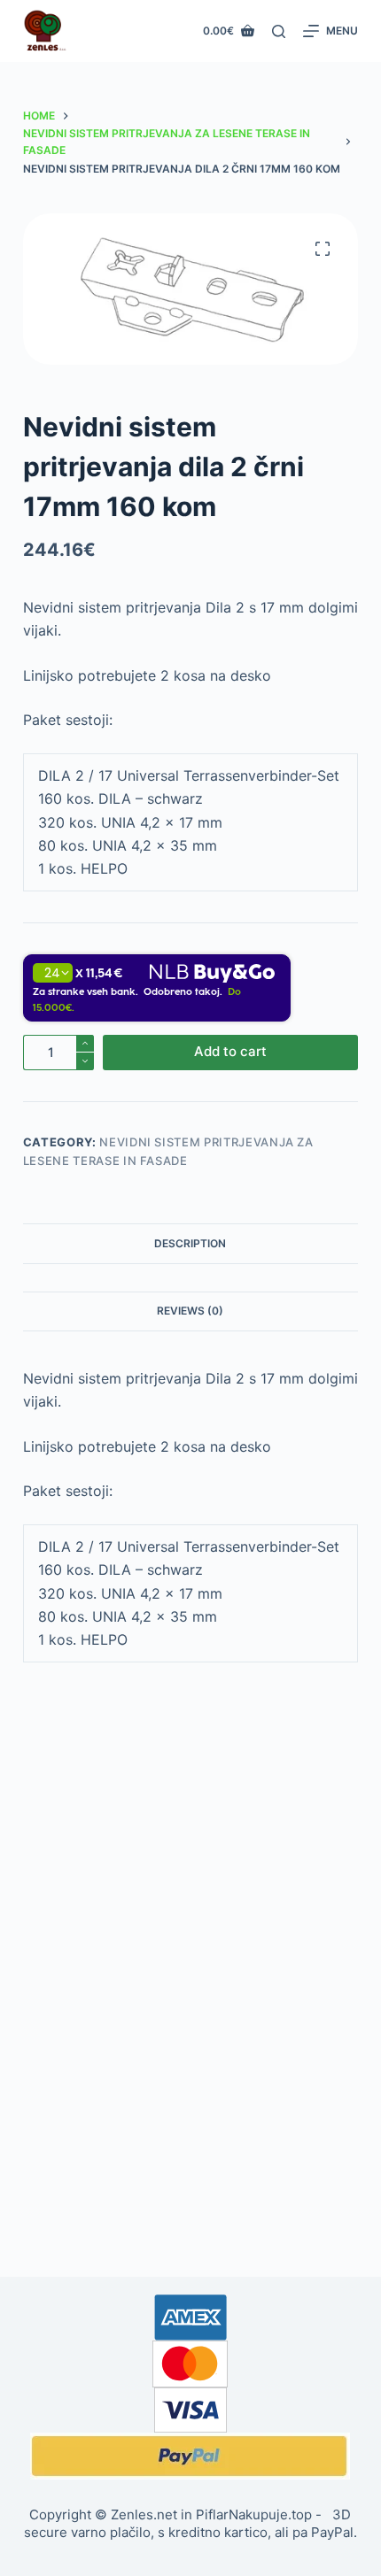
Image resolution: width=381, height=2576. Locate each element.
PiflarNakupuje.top (254, 2514)
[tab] (190, 1278)
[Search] (279, 31)
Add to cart (230, 1051)
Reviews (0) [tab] (190, 1311)
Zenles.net (144, 2514)
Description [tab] (190, 1243)
